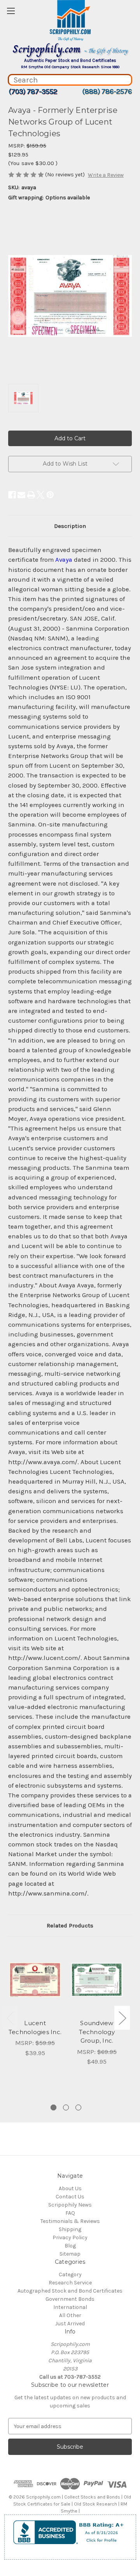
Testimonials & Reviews (70, 2221)
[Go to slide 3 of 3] (78, 2107)
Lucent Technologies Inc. (35, 2027)
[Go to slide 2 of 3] (66, 2107)
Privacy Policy (70, 2238)
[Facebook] (12, 495)
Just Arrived (70, 2324)
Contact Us (70, 2197)
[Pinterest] (50, 495)
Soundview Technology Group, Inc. (97, 2032)
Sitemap (70, 2254)
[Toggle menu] (11, 11)
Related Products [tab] (70, 1925)
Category (70, 2274)
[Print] (31, 495)
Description (70, 526)
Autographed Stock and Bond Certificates (70, 2291)
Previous (10, 2018)
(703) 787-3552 (33, 91)
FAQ (70, 2213)
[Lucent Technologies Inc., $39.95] (35, 1980)
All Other (70, 2315)
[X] (40, 495)
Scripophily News (70, 2205)
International (70, 2307)
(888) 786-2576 (107, 91)
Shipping (70, 2229)
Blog (70, 2246)
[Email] (21, 495)
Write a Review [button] (106, 175)
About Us (70, 2188)
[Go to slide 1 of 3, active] (53, 2107)
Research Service (70, 2283)
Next (122, 2018)
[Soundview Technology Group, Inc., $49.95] (97, 1980)
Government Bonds (70, 2299)
